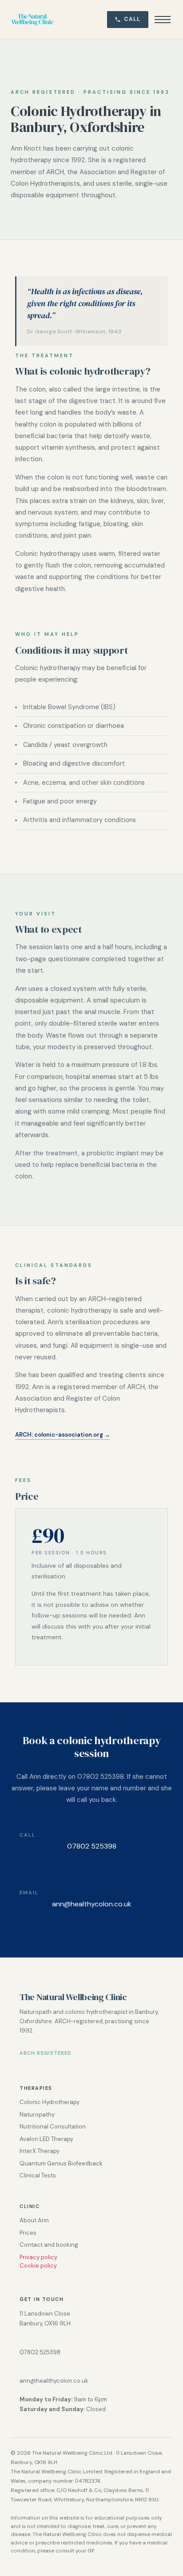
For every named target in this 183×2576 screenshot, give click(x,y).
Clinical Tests (38, 2175)
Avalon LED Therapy (46, 2139)
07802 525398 (92, 1846)
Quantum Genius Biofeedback (61, 2163)
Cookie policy (38, 2266)
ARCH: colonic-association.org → (63, 1435)
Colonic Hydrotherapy (50, 2102)
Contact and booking (49, 2245)
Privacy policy (38, 2257)
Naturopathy (37, 2115)
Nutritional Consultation (53, 2127)
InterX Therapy (40, 2151)
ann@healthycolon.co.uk (92, 1904)
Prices (28, 2233)
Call (132, 19)
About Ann (34, 2220)
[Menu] (163, 20)
